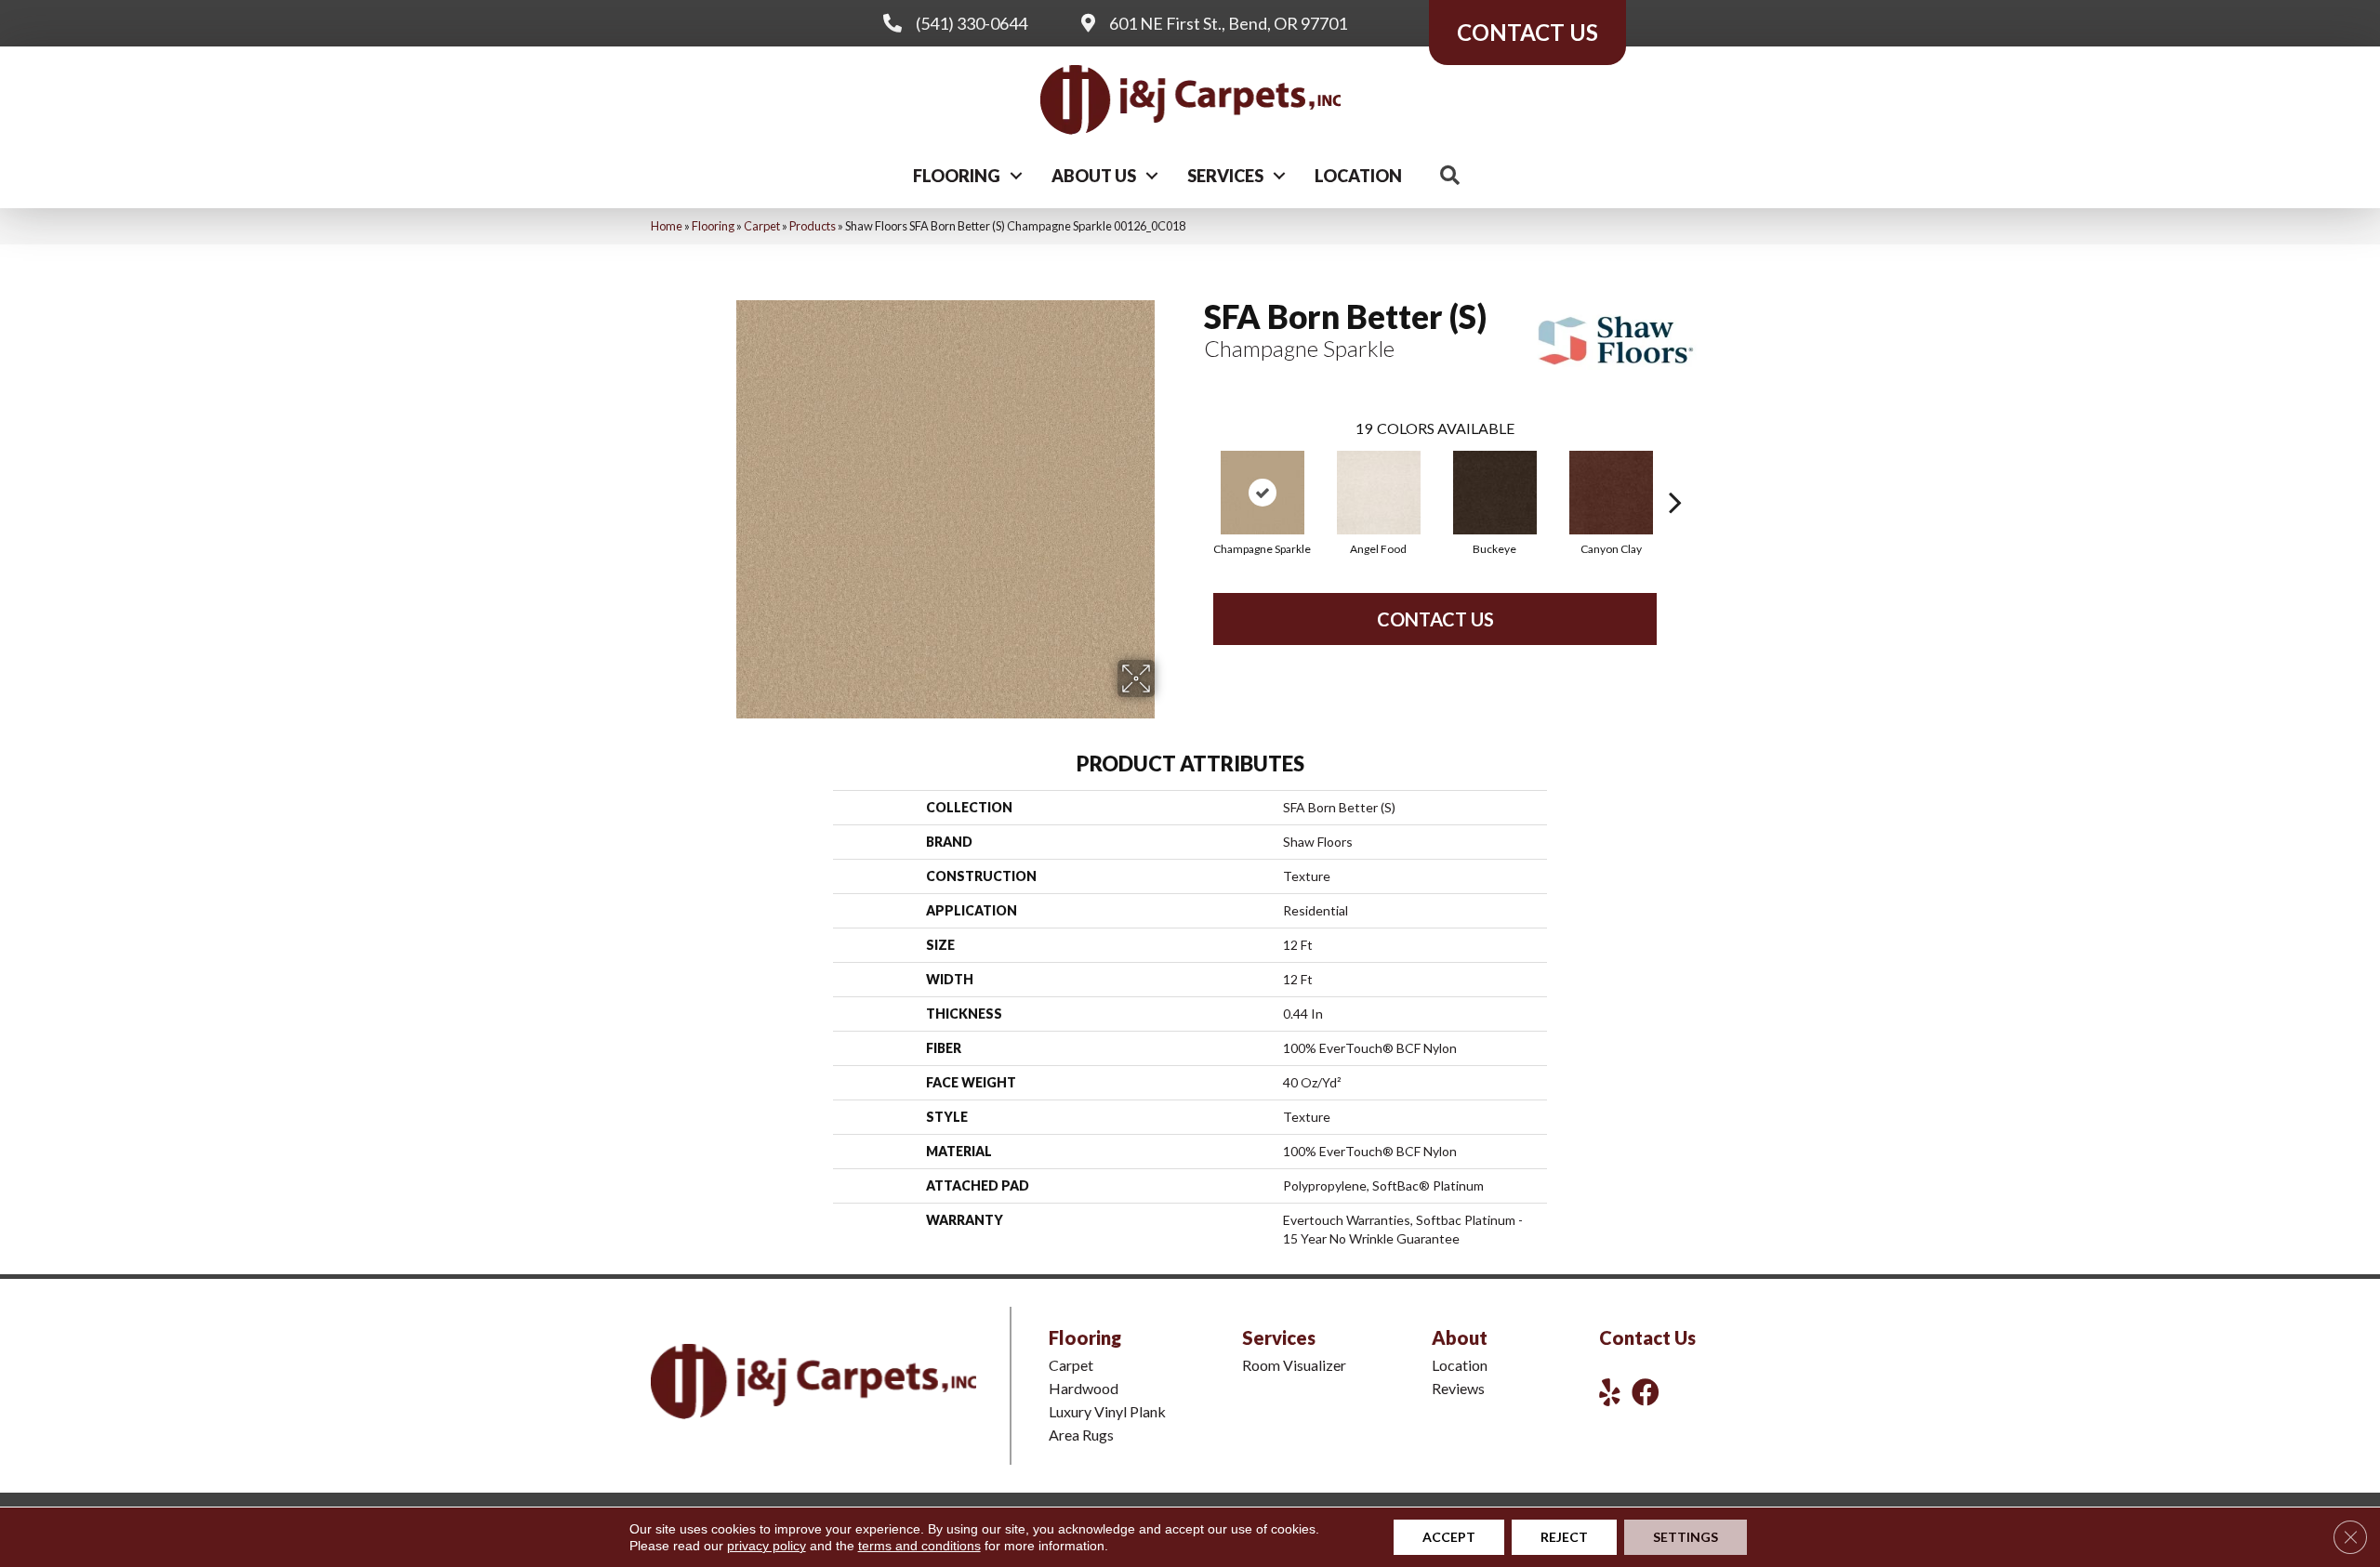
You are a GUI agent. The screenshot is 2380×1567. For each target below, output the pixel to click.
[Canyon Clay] (1611, 493)
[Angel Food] (1379, 493)
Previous (1195, 474)
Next (1675, 474)
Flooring (957, 176)
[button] (1016, 176)
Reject (1564, 1537)
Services (1225, 176)
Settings (1686, 1537)
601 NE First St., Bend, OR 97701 (1228, 23)
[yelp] (1610, 1392)
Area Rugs (1081, 1435)
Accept (1449, 1537)
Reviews (1458, 1388)
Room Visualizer (1294, 1365)
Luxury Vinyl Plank (1107, 1411)
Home (667, 226)
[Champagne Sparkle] (1263, 493)
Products (813, 226)
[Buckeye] (1495, 493)
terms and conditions (919, 1546)
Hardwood (1084, 1388)
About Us (1094, 176)
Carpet (762, 226)
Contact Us (1435, 619)
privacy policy (767, 1546)
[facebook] (1646, 1392)
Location (1358, 176)
